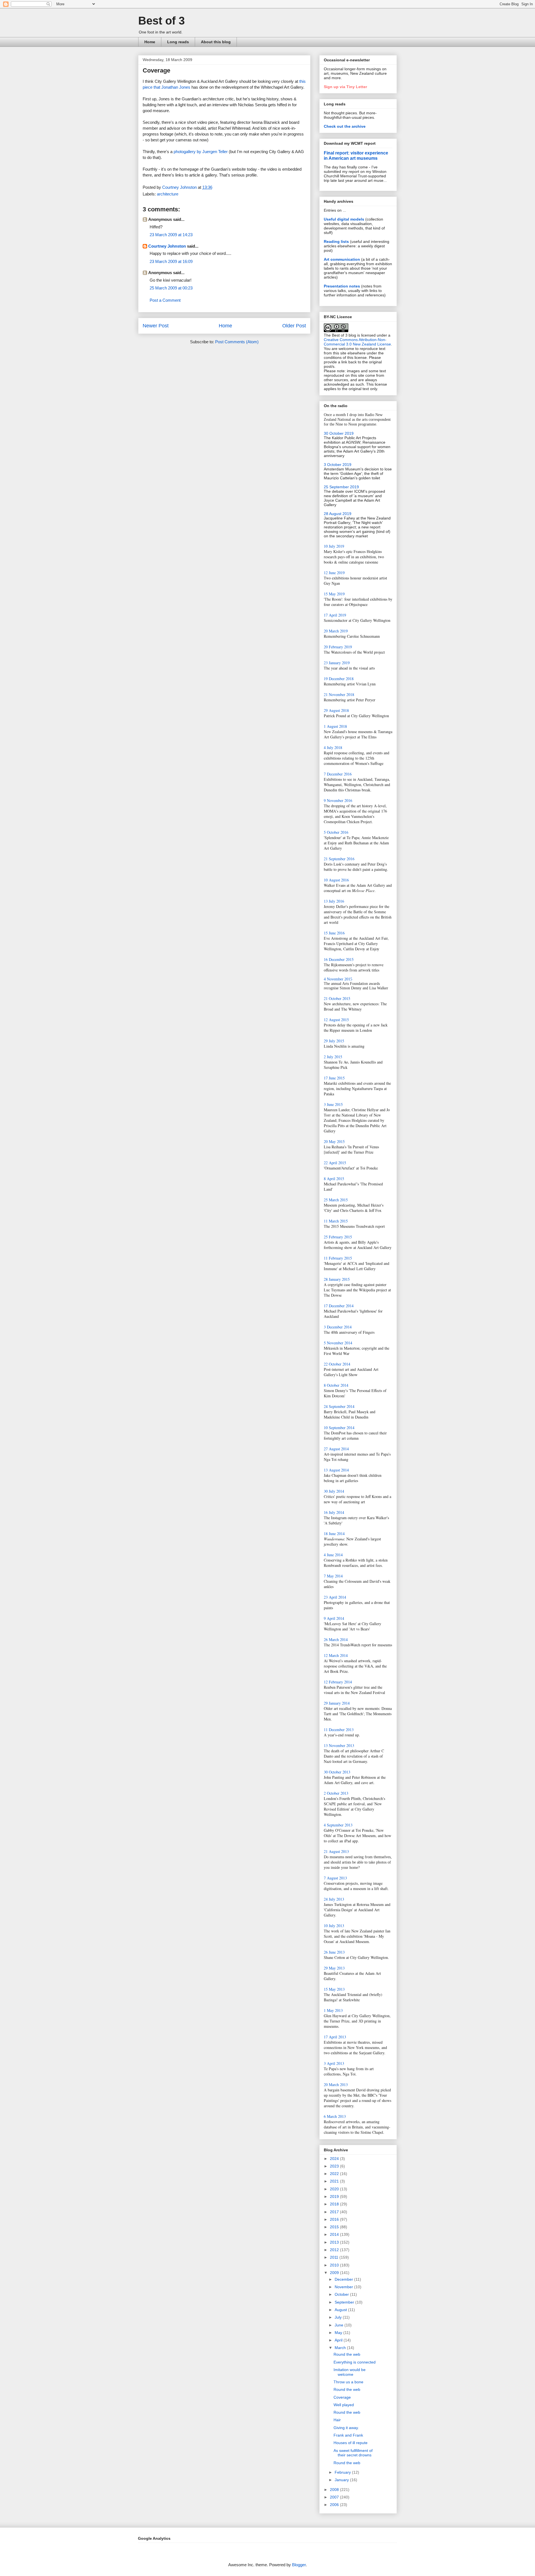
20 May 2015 (334, 1141)
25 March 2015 (336, 1200)
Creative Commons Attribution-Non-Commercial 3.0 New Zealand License (357, 342)
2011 (335, 2257)
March (341, 2348)
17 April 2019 (335, 615)
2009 (335, 2273)
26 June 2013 (334, 1952)
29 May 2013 (334, 1968)
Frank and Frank (348, 2435)
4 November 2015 (338, 979)
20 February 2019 (338, 647)
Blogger (299, 2565)
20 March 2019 (336, 631)
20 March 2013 (336, 2085)
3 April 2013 (334, 2063)
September (345, 2302)
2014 (335, 2234)
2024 (335, 2159)
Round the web (347, 2354)
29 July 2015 (334, 1041)
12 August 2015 (336, 1020)
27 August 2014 (336, 1449)
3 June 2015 (333, 1104)
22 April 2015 (335, 1163)
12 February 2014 (338, 1682)
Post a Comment (165, 300)
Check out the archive (345, 126)
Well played (344, 2405)
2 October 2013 (336, 1793)
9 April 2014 (334, 1618)
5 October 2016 (336, 832)
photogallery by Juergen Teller (201, 152)
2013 (335, 2242)
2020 (335, 2189)
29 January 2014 (337, 1703)
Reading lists (336, 241)
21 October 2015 (337, 998)
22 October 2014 (337, 1364)
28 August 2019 (338, 514)
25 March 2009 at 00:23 (171, 288)
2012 (335, 2250)
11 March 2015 (336, 1221)
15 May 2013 (334, 1989)
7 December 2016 (338, 774)
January (342, 2480)
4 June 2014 (333, 1555)
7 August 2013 (335, 1878)
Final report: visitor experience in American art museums (356, 155)
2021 (335, 2181)
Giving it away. (346, 2428)
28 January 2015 (337, 1279)
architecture (168, 194)
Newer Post (156, 326)
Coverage (342, 2397)
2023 (335, 2166)
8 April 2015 (334, 1179)
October (342, 2294)
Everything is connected (355, 2362)
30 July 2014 (334, 1491)
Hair (337, 2420)
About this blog (216, 42)
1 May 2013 (333, 2010)
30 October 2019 (339, 433)
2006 (335, 2505)
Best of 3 (161, 21)
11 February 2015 (338, 1258)
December (344, 2279)
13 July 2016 (334, 901)
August (341, 2310)
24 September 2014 (339, 1406)
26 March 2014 (336, 1639)
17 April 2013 (335, 2037)
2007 (335, 2497)
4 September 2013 (338, 1825)
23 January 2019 (337, 663)
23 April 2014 (335, 1597)
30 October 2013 (337, 1772)
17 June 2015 (334, 1078)
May (339, 2333)
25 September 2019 (341, 487)
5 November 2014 (338, 1343)
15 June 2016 (334, 933)
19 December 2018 (339, 679)
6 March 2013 (335, 2116)
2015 (335, 2227)
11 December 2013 (339, 1730)
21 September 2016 (339, 859)
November (344, 2287)
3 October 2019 (338, 465)
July (339, 2317)
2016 (335, 2219)
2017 (335, 2212)
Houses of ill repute (351, 2443)
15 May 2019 (334, 594)
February (343, 2472)
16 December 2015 (339, 959)
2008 (335, 2490)
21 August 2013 (336, 1851)
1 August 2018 (335, 726)
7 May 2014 (333, 1576)
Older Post (294, 326)
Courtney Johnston (167, 246)
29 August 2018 (336, 710)
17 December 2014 (339, 1306)
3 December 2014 (338, 1327)
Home (150, 42)
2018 (335, 2204)
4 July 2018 (333, 747)
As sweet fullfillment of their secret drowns (353, 2453)
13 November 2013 (339, 1745)
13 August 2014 (336, 1470)
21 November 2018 (339, 694)
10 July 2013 (334, 1926)
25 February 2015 (338, 1237)
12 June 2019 (334, 573)
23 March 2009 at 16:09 (171, 261)
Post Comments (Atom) (237, 342)
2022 (335, 2174)
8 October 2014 (336, 1385)
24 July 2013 (334, 1899)
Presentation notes (342, 286)
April (339, 2340)
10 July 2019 (334, 546)
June (340, 2325)
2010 (335, 2265)
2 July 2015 (333, 1057)
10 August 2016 (336, 880)
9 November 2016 (338, 800)
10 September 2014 (339, 1428)
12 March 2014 (336, 1655)
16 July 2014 (334, 1512)
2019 (335, 2196)
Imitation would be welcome (350, 2372)
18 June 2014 (334, 1534)
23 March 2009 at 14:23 (171, 235)
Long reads (178, 42)
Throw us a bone (348, 2382)
